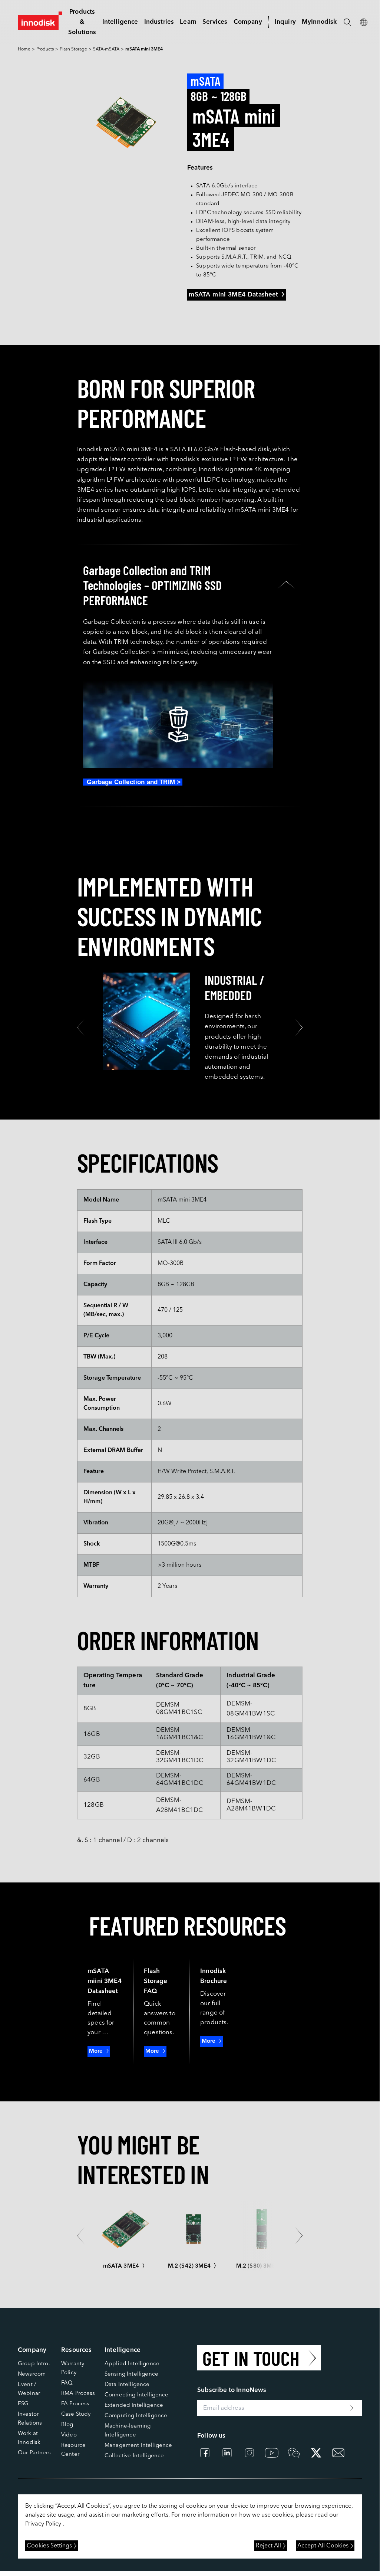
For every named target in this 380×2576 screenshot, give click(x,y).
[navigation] (120, 22)
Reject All (268, 2546)
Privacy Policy (43, 2524)
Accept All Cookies (323, 2546)
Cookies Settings (49, 2546)
